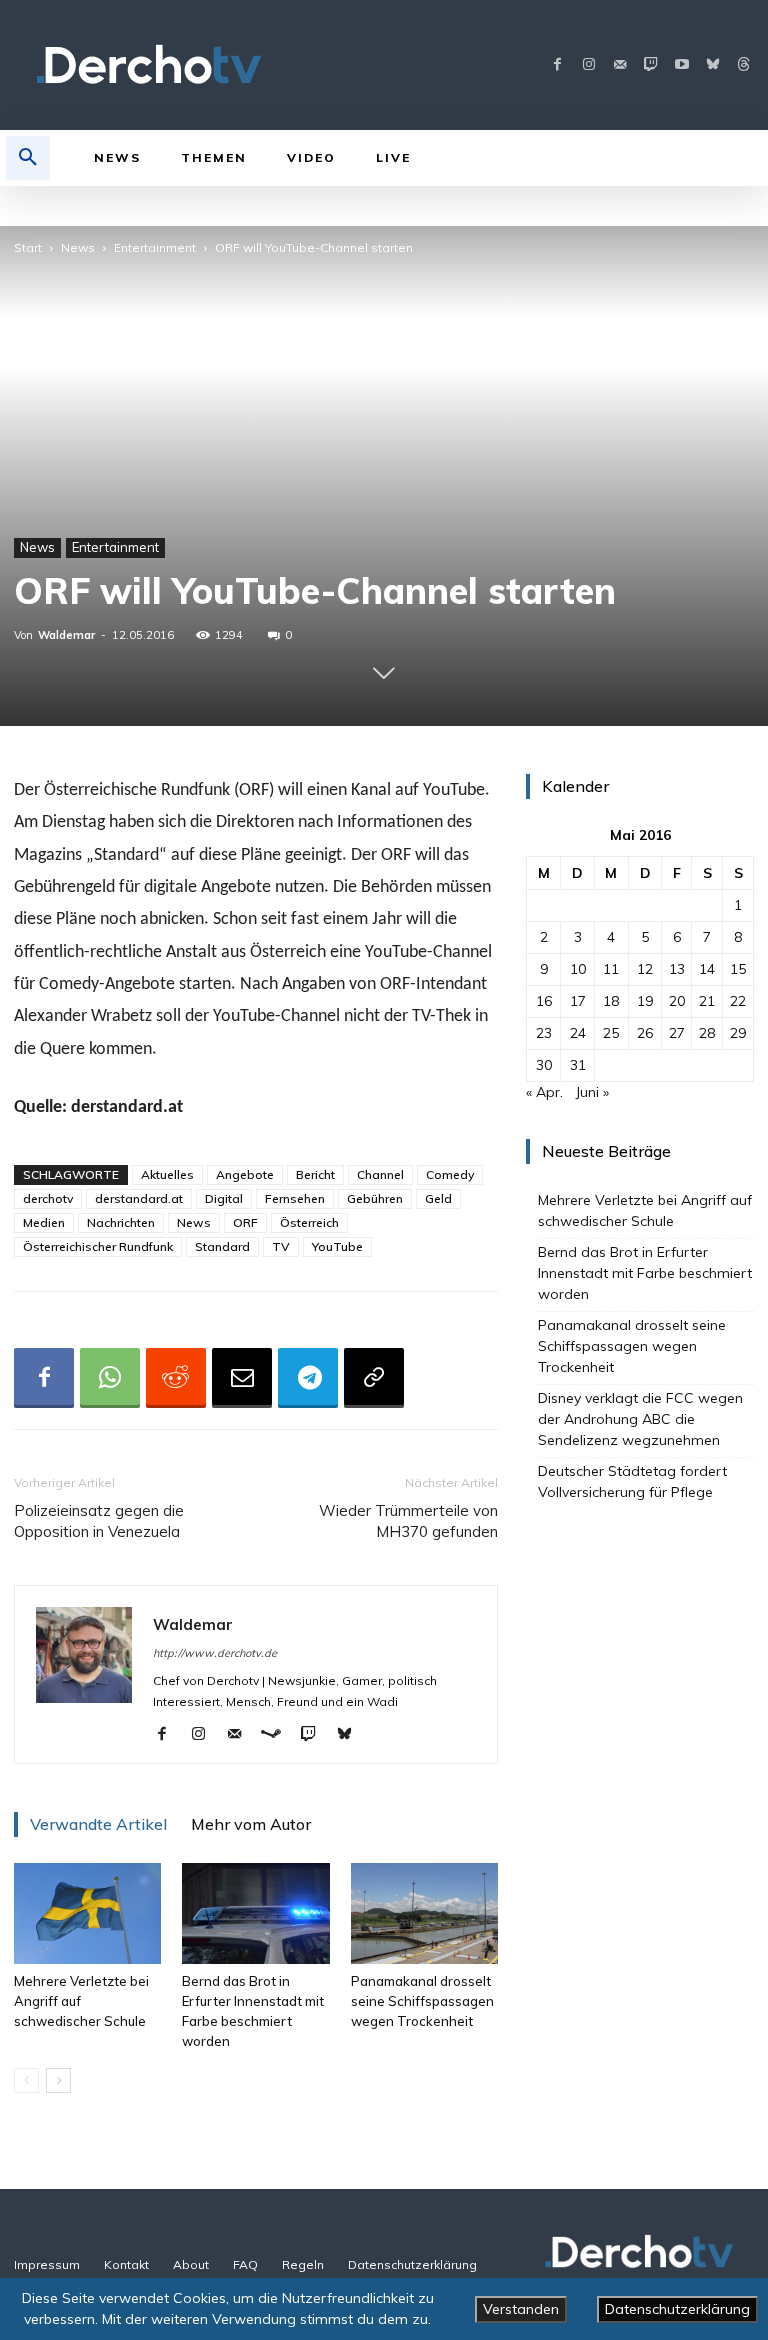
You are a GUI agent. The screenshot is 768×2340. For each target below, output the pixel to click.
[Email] (242, 1378)
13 (677, 969)
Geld (438, 1198)
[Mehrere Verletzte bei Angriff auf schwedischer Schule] (87, 1913)
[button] (28, 158)
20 (677, 1001)
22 (738, 1001)
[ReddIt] (176, 1378)
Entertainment (155, 247)
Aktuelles (167, 1174)
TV (281, 1246)
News (78, 247)
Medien (44, 1222)
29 (738, 1033)
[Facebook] (557, 65)
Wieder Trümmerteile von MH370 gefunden (408, 1521)
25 (611, 1033)
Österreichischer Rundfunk (98, 1246)
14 (707, 969)
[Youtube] (681, 65)
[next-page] (58, 2080)
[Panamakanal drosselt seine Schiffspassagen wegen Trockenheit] (424, 1913)
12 (645, 969)
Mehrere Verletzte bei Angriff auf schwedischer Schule (645, 1210)
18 (611, 1001)
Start (28, 247)
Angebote (245, 1174)
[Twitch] (650, 65)
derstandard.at (139, 1198)
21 (707, 1001)
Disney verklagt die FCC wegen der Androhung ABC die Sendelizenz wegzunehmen (640, 1419)
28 (707, 1033)
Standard (222, 1246)
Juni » (592, 1092)
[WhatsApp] (110, 1378)
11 (611, 969)
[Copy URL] (374, 1378)
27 (677, 1033)
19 (645, 1001)
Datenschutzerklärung (677, 2309)
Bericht (315, 1174)
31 (578, 1065)
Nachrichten (121, 1222)
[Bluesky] (712, 65)
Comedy (450, 1174)
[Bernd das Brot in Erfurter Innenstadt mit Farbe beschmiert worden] (255, 1913)
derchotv (48, 1198)
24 (578, 1033)
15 (738, 969)
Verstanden (521, 2309)
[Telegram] (308, 1378)
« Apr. (544, 1092)
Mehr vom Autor (251, 1824)
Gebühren (375, 1198)
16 (544, 1001)
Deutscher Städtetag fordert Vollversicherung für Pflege (632, 1481)
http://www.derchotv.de (215, 1653)
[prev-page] (26, 2080)
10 (578, 969)
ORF (245, 1222)
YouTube (337, 1246)
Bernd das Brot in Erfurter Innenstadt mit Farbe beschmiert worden (645, 1273)
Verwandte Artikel (98, 1824)
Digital (224, 1198)
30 (544, 1065)
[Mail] (619, 65)
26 (645, 1033)
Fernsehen (295, 1198)
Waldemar (66, 635)
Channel (380, 1174)
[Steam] (278, 1735)
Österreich (309, 1222)
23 (544, 1033)
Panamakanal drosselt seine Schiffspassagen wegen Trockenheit (422, 2001)
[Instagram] (588, 65)
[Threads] (743, 65)
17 (578, 1001)
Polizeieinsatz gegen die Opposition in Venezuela (99, 1521)
